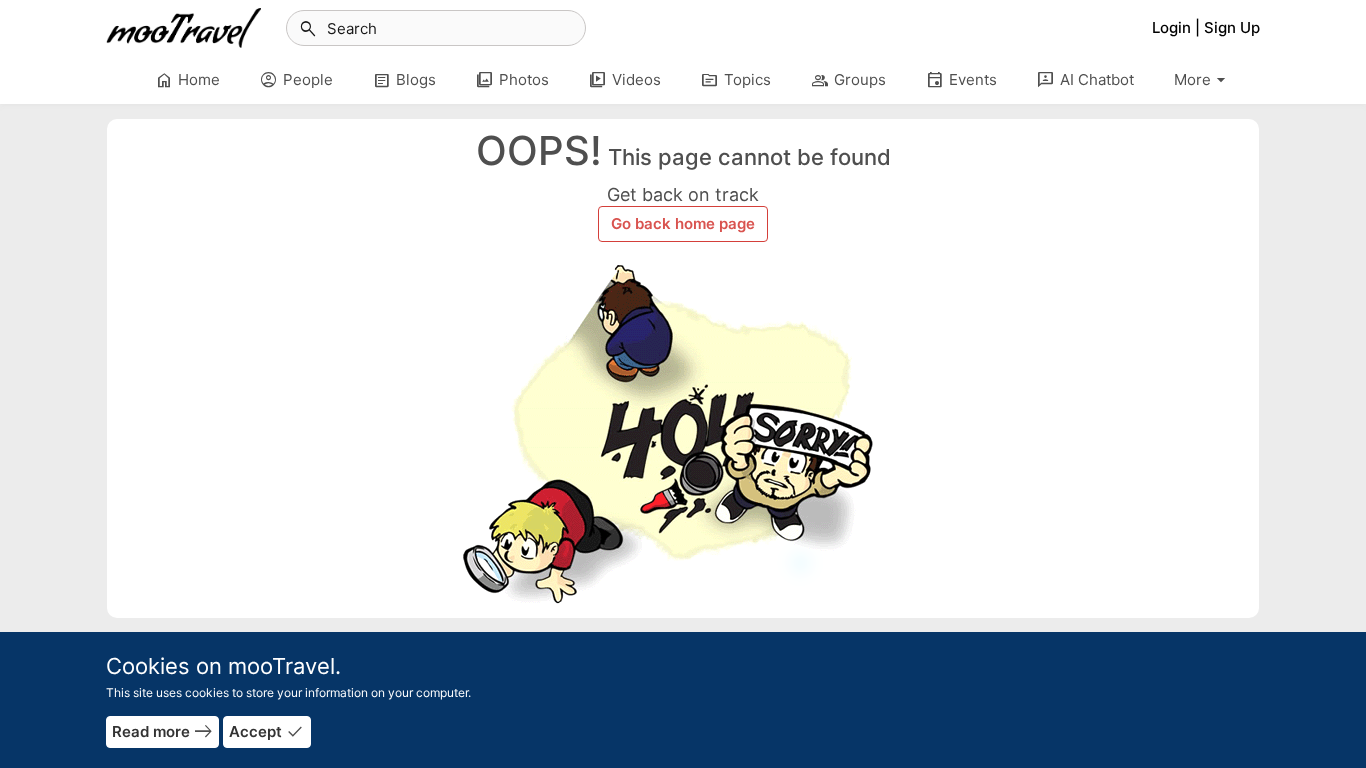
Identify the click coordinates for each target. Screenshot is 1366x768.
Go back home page (683, 223)
